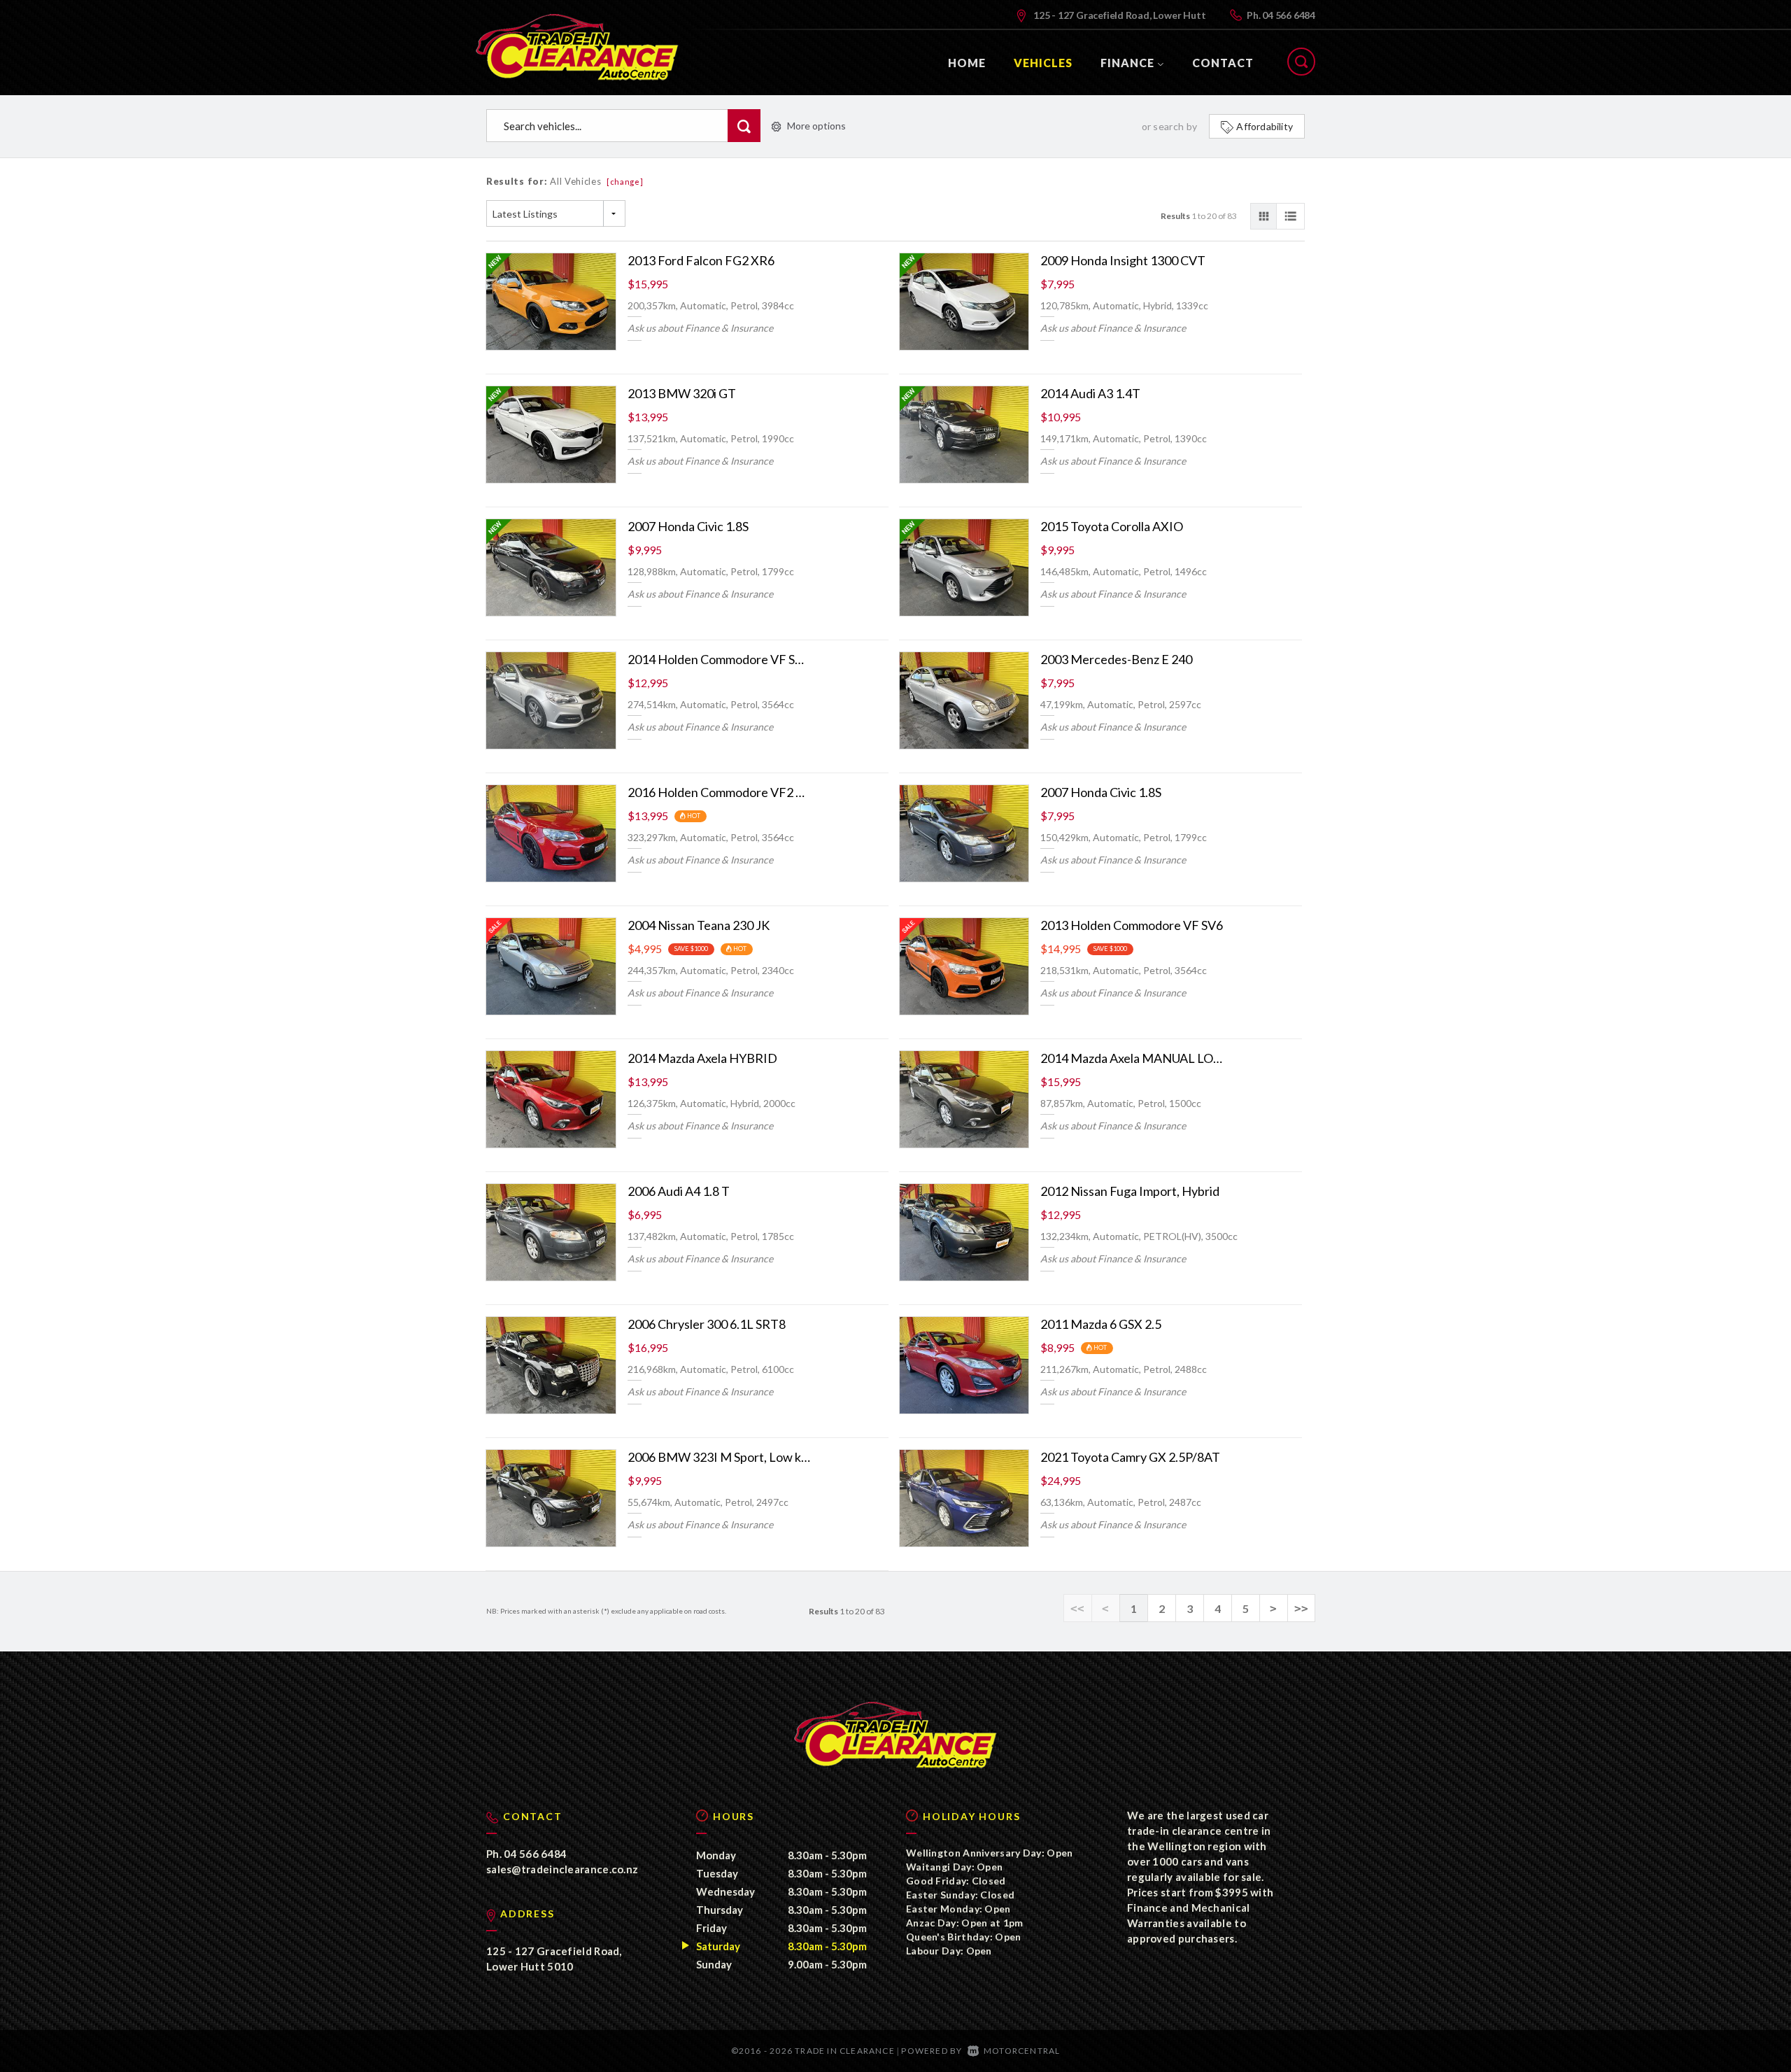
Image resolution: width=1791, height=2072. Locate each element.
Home (967, 63)
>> (1301, 1608)
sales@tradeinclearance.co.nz (562, 1869)
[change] (625, 182)
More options (816, 126)
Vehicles (1043, 63)
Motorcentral (1022, 2051)
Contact (1223, 63)
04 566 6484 (1289, 15)
